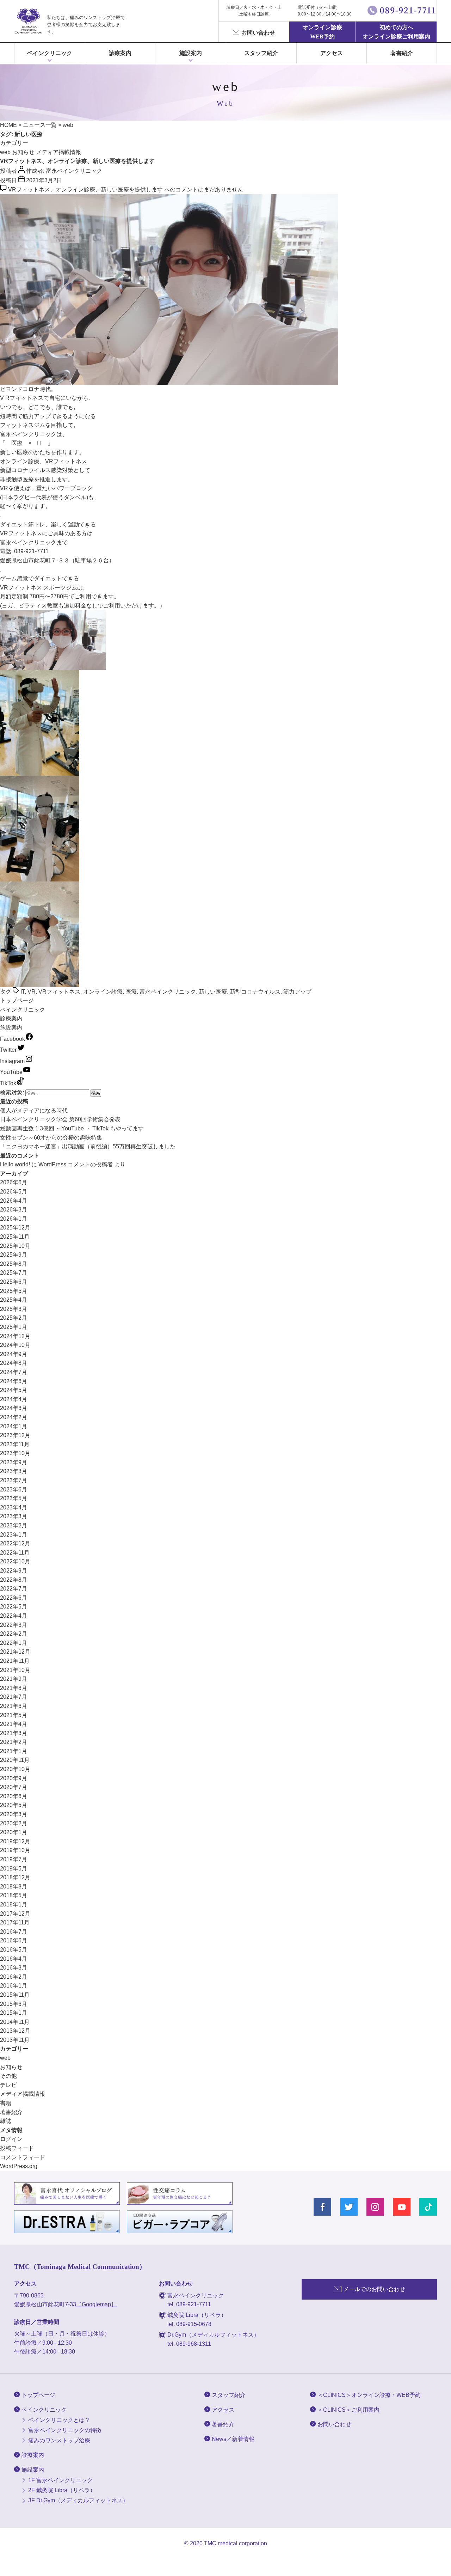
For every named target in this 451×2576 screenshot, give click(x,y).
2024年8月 (14, 1363)
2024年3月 (14, 1408)
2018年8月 (14, 1887)
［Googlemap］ (96, 2304)
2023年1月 (14, 1535)
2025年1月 (14, 1327)
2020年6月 (14, 1796)
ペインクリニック (50, 53)
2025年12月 (15, 1228)
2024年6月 (14, 1381)
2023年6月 (14, 1490)
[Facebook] (322, 2207)
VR (32, 992)
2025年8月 (14, 1264)
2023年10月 (15, 1453)
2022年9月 (14, 1571)
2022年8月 (14, 1580)
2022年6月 (14, 1598)
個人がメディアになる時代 (34, 1110)
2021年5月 (14, 1715)
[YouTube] (402, 2207)
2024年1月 (14, 1426)
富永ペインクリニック (74, 171)
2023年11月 (15, 1444)
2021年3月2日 (44, 180)
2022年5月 (14, 1607)
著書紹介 (402, 53)
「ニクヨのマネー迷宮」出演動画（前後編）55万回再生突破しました (88, 1146)
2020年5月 (14, 1805)
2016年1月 (14, 1986)
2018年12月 (15, 1877)
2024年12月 (15, 1336)
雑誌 (6, 2121)
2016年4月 (14, 1959)
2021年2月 (14, 1742)
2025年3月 (14, 1309)
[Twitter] (349, 2207)
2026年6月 (14, 1182)
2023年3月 (14, 1516)
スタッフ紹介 (261, 53)
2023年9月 (14, 1462)
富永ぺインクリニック (28, 21)
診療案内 (120, 53)
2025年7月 (14, 1273)
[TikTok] (428, 2207)
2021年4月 (14, 1724)
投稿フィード (17, 2148)
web (5, 152)
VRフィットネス (59, 992)
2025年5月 (14, 1291)
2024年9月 (14, 1354)
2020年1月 (14, 1832)
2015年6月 (14, 2004)
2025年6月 (14, 1282)
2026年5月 (14, 1192)
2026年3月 (14, 1210)
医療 (131, 992)
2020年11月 (15, 1760)
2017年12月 (15, 1914)
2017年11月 (15, 1922)
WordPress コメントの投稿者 (76, 1164)
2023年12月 (15, 1435)
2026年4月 (14, 1201)
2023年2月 (14, 1525)
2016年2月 (14, 1977)
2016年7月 (14, 1932)
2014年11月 (15, 2022)
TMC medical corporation (236, 2543)
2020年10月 (15, 1769)
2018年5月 (14, 1895)
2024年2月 (14, 1417)
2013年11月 (15, 2040)
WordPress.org (19, 2166)
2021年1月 (14, 1751)
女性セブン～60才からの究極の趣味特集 (51, 1138)
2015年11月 (15, 1995)
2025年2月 (14, 1318)
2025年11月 (15, 1237)
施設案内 (11, 1028)
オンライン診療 (103, 992)
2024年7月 (14, 1372)
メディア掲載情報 (58, 152)
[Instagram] (375, 2207)
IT (23, 992)
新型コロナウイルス (255, 992)
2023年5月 (14, 1498)
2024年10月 (15, 1345)
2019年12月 (15, 1841)
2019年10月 (15, 1850)
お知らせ (23, 152)
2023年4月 (14, 1507)
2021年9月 (14, 1679)
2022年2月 (14, 1634)
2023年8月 (14, 1471)
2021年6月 (14, 1706)
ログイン (11, 2139)
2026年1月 (14, 1219)
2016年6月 (14, 1940)
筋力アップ (297, 992)
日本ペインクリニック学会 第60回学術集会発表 (60, 1119)
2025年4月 (14, 1300)
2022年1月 (14, 1643)
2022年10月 (15, 1561)
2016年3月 (14, 1968)
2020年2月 (14, 1823)
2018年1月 (14, 1904)
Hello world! (15, 1164)
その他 (8, 2076)
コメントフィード (23, 2157)
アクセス (332, 53)
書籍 (6, 2103)
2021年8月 (14, 1688)
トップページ (17, 1000)
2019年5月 (14, 1869)
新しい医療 (213, 992)
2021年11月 (15, 1661)
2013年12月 (15, 2031)
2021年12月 (15, 1652)
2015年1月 (14, 2013)
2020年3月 (14, 1814)
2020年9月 (14, 1778)
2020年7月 (14, 1787)
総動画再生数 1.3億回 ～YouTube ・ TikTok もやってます (72, 1128)
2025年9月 (14, 1255)
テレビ (8, 2085)
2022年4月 (14, 1616)
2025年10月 (15, 1246)
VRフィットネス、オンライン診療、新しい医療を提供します (77, 161)
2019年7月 (14, 1859)
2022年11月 (15, 1553)
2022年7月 (14, 1589)
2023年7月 (14, 1480)
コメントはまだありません (126, 190)
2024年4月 (14, 1399)
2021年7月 (14, 1697)
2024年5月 (14, 1390)
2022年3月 (14, 1625)
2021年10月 (15, 1670)
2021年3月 (14, 1733)
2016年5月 (14, 1950)
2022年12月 (15, 1543)
